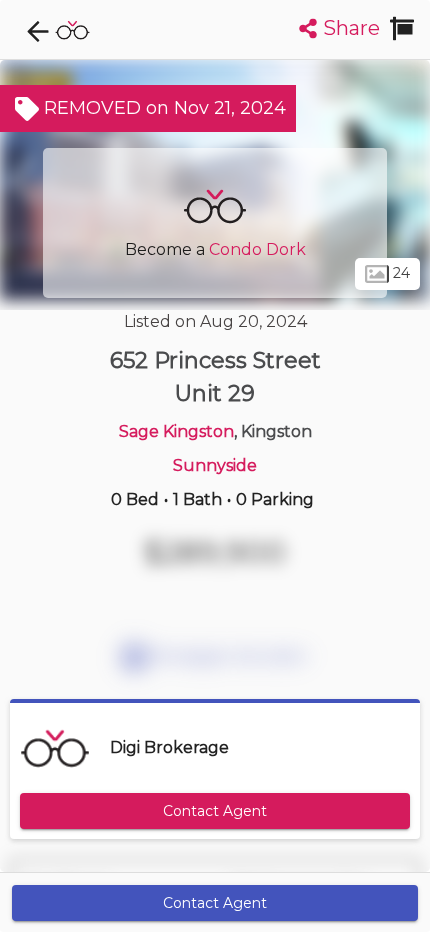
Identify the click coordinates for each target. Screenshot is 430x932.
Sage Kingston (176, 431)
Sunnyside (215, 465)
